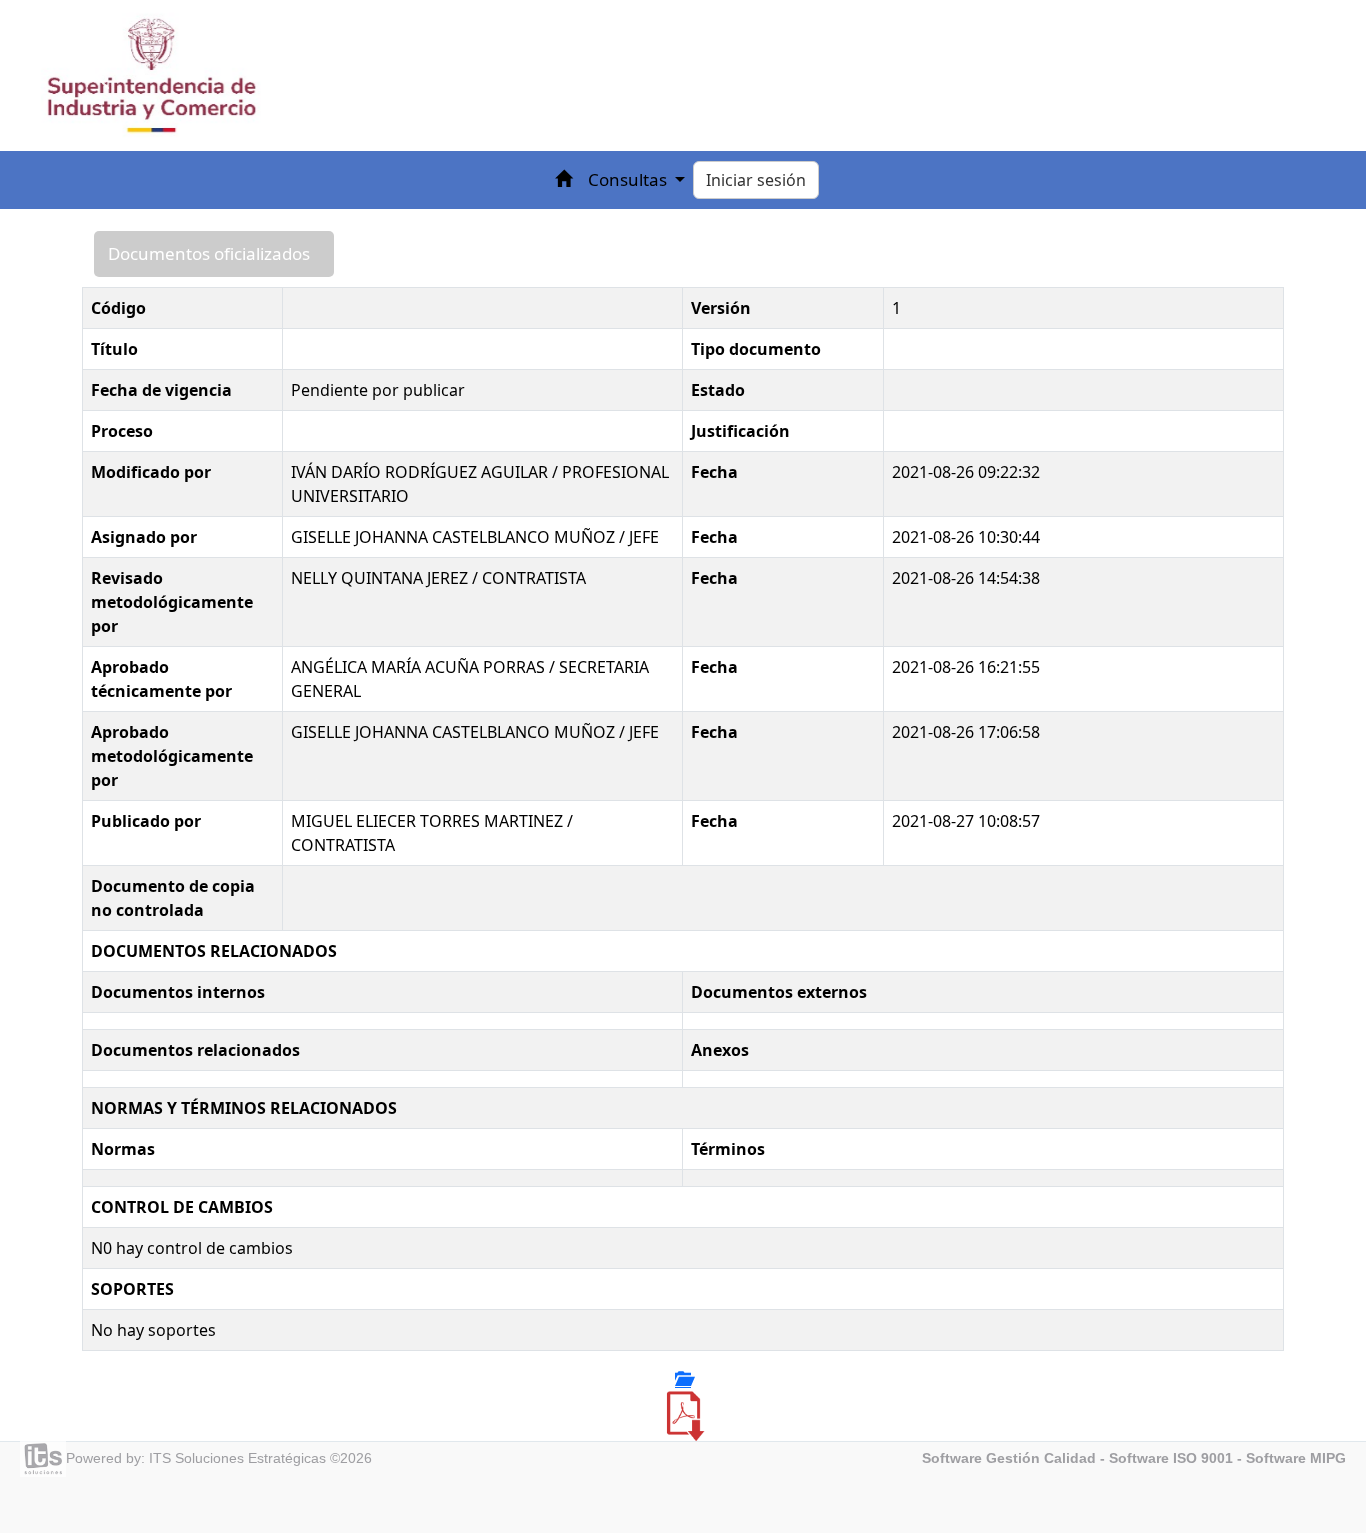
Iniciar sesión (756, 180)
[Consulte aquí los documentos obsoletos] (683, 1379)
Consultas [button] (629, 179)
